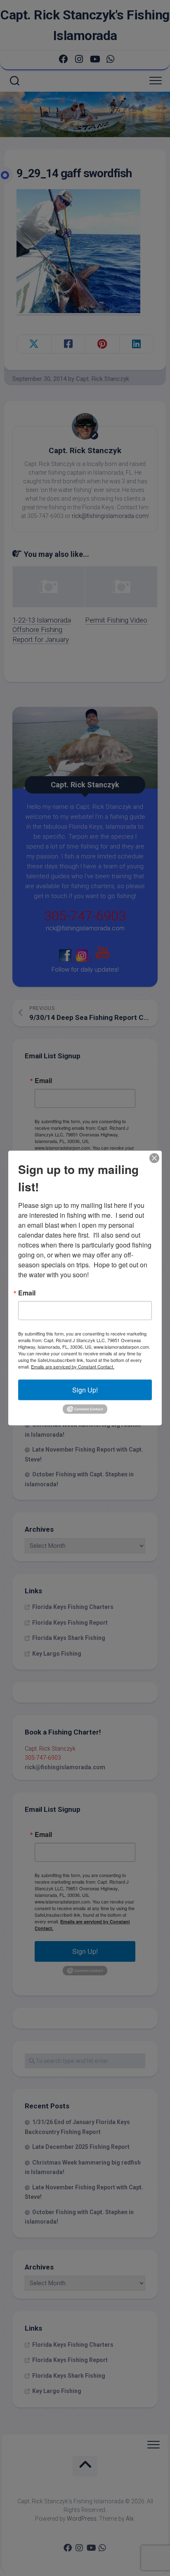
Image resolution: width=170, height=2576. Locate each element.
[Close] (154, 1158)
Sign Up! (85, 1390)
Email (27, 1293)
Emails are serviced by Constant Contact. (73, 1366)
